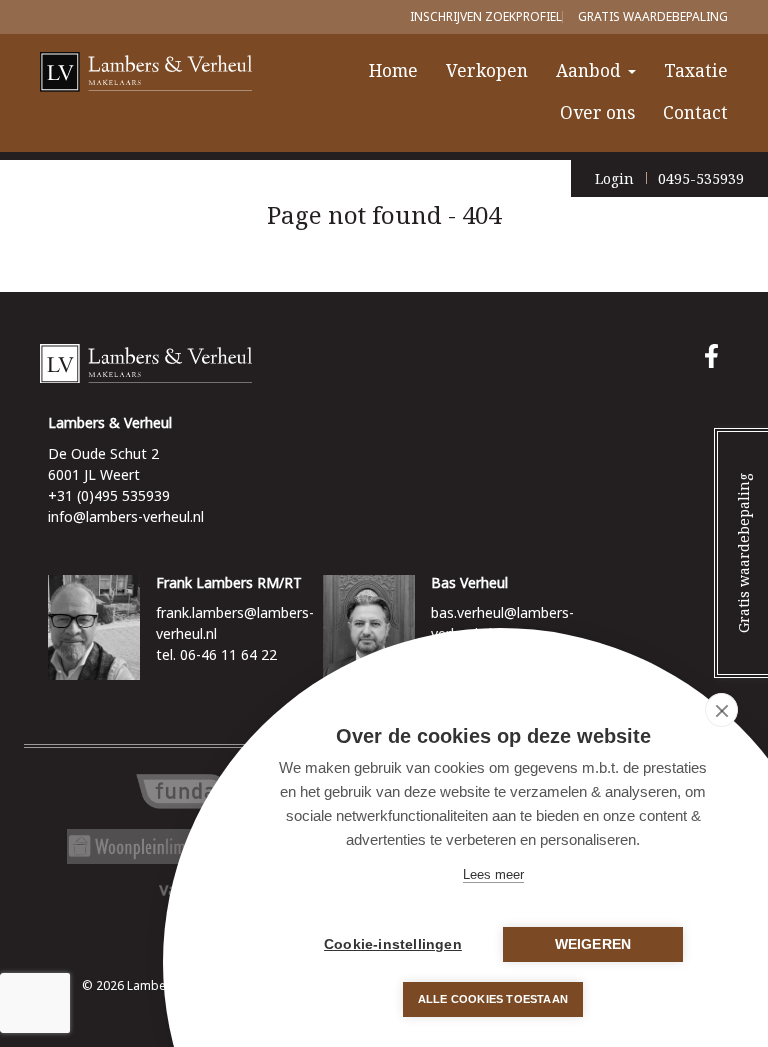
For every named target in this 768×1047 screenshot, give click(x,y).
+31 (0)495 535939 (109, 495)
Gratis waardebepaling (653, 16)
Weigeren (593, 944)
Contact (695, 112)
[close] (721, 710)
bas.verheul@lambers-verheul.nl (502, 623)
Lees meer (493, 874)
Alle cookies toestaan (493, 999)
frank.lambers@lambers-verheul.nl (235, 623)
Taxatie (696, 70)
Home (393, 70)
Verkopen (487, 70)
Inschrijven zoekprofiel (486, 16)
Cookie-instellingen (393, 944)
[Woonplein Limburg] (149, 846)
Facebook (716, 356)
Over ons (597, 112)
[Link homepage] (384, 364)
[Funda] (185, 791)
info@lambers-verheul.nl (126, 516)
